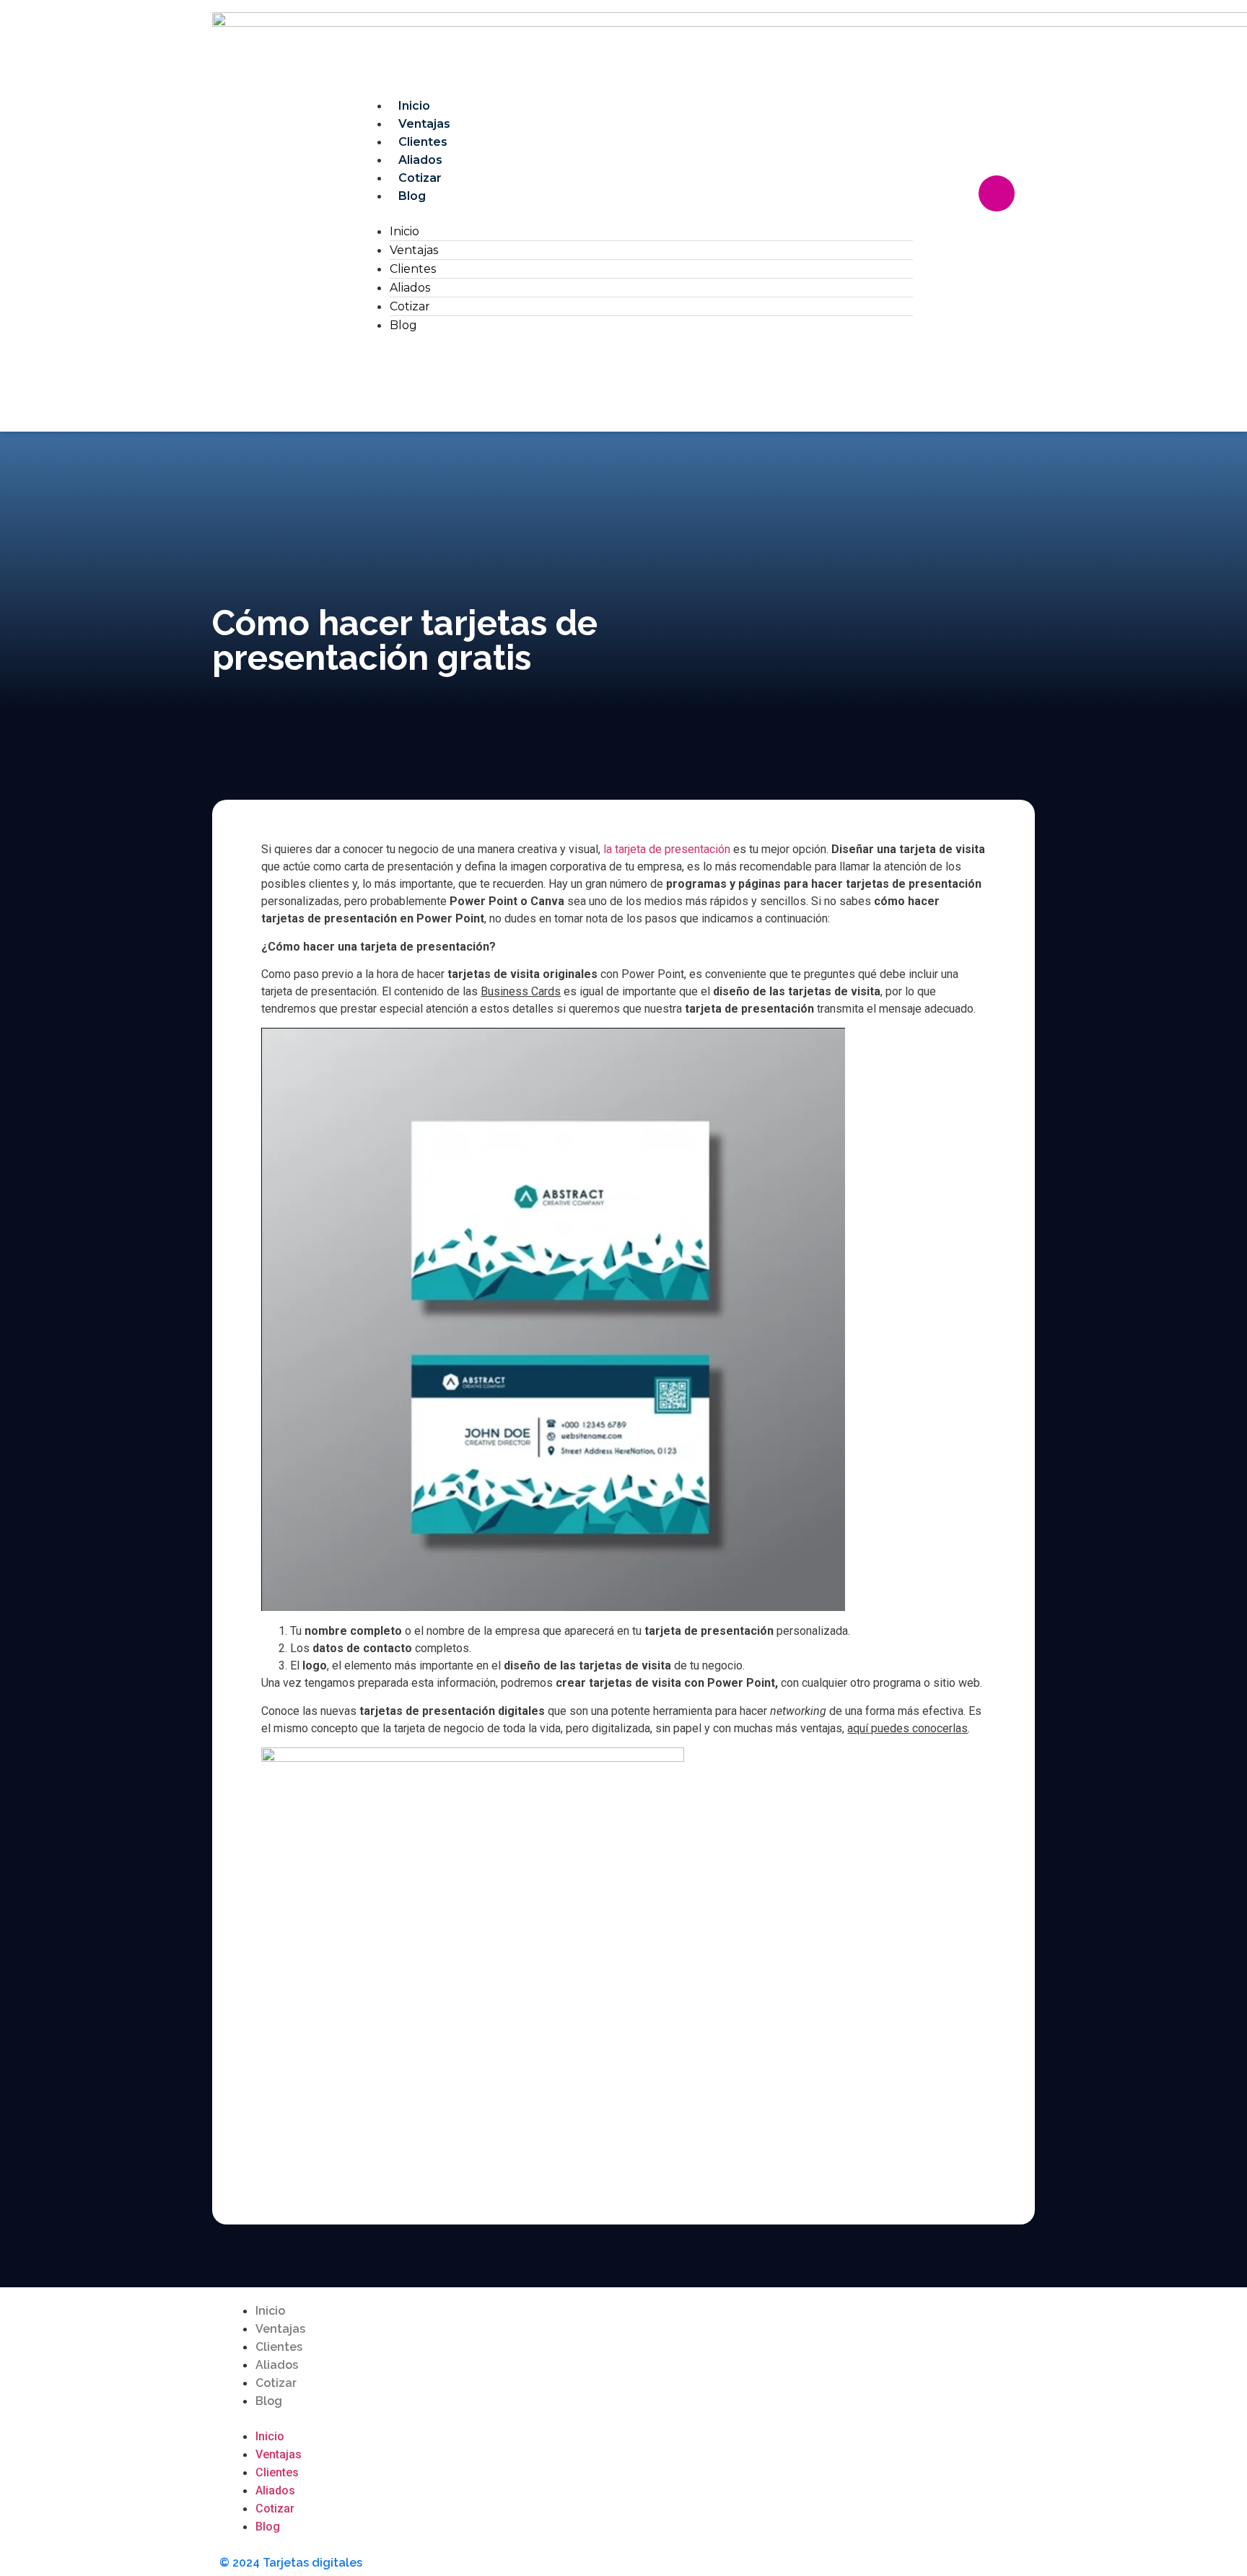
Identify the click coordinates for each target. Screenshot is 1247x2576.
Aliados (420, 160)
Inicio (414, 106)
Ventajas (424, 124)
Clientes (423, 142)
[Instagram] (997, 193)
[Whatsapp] (975, 234)
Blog (412, 196)
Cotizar (420, 178)
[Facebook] (953, 193)
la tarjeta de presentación (665, 849)
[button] (637, 214)
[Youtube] (909, 2320)
